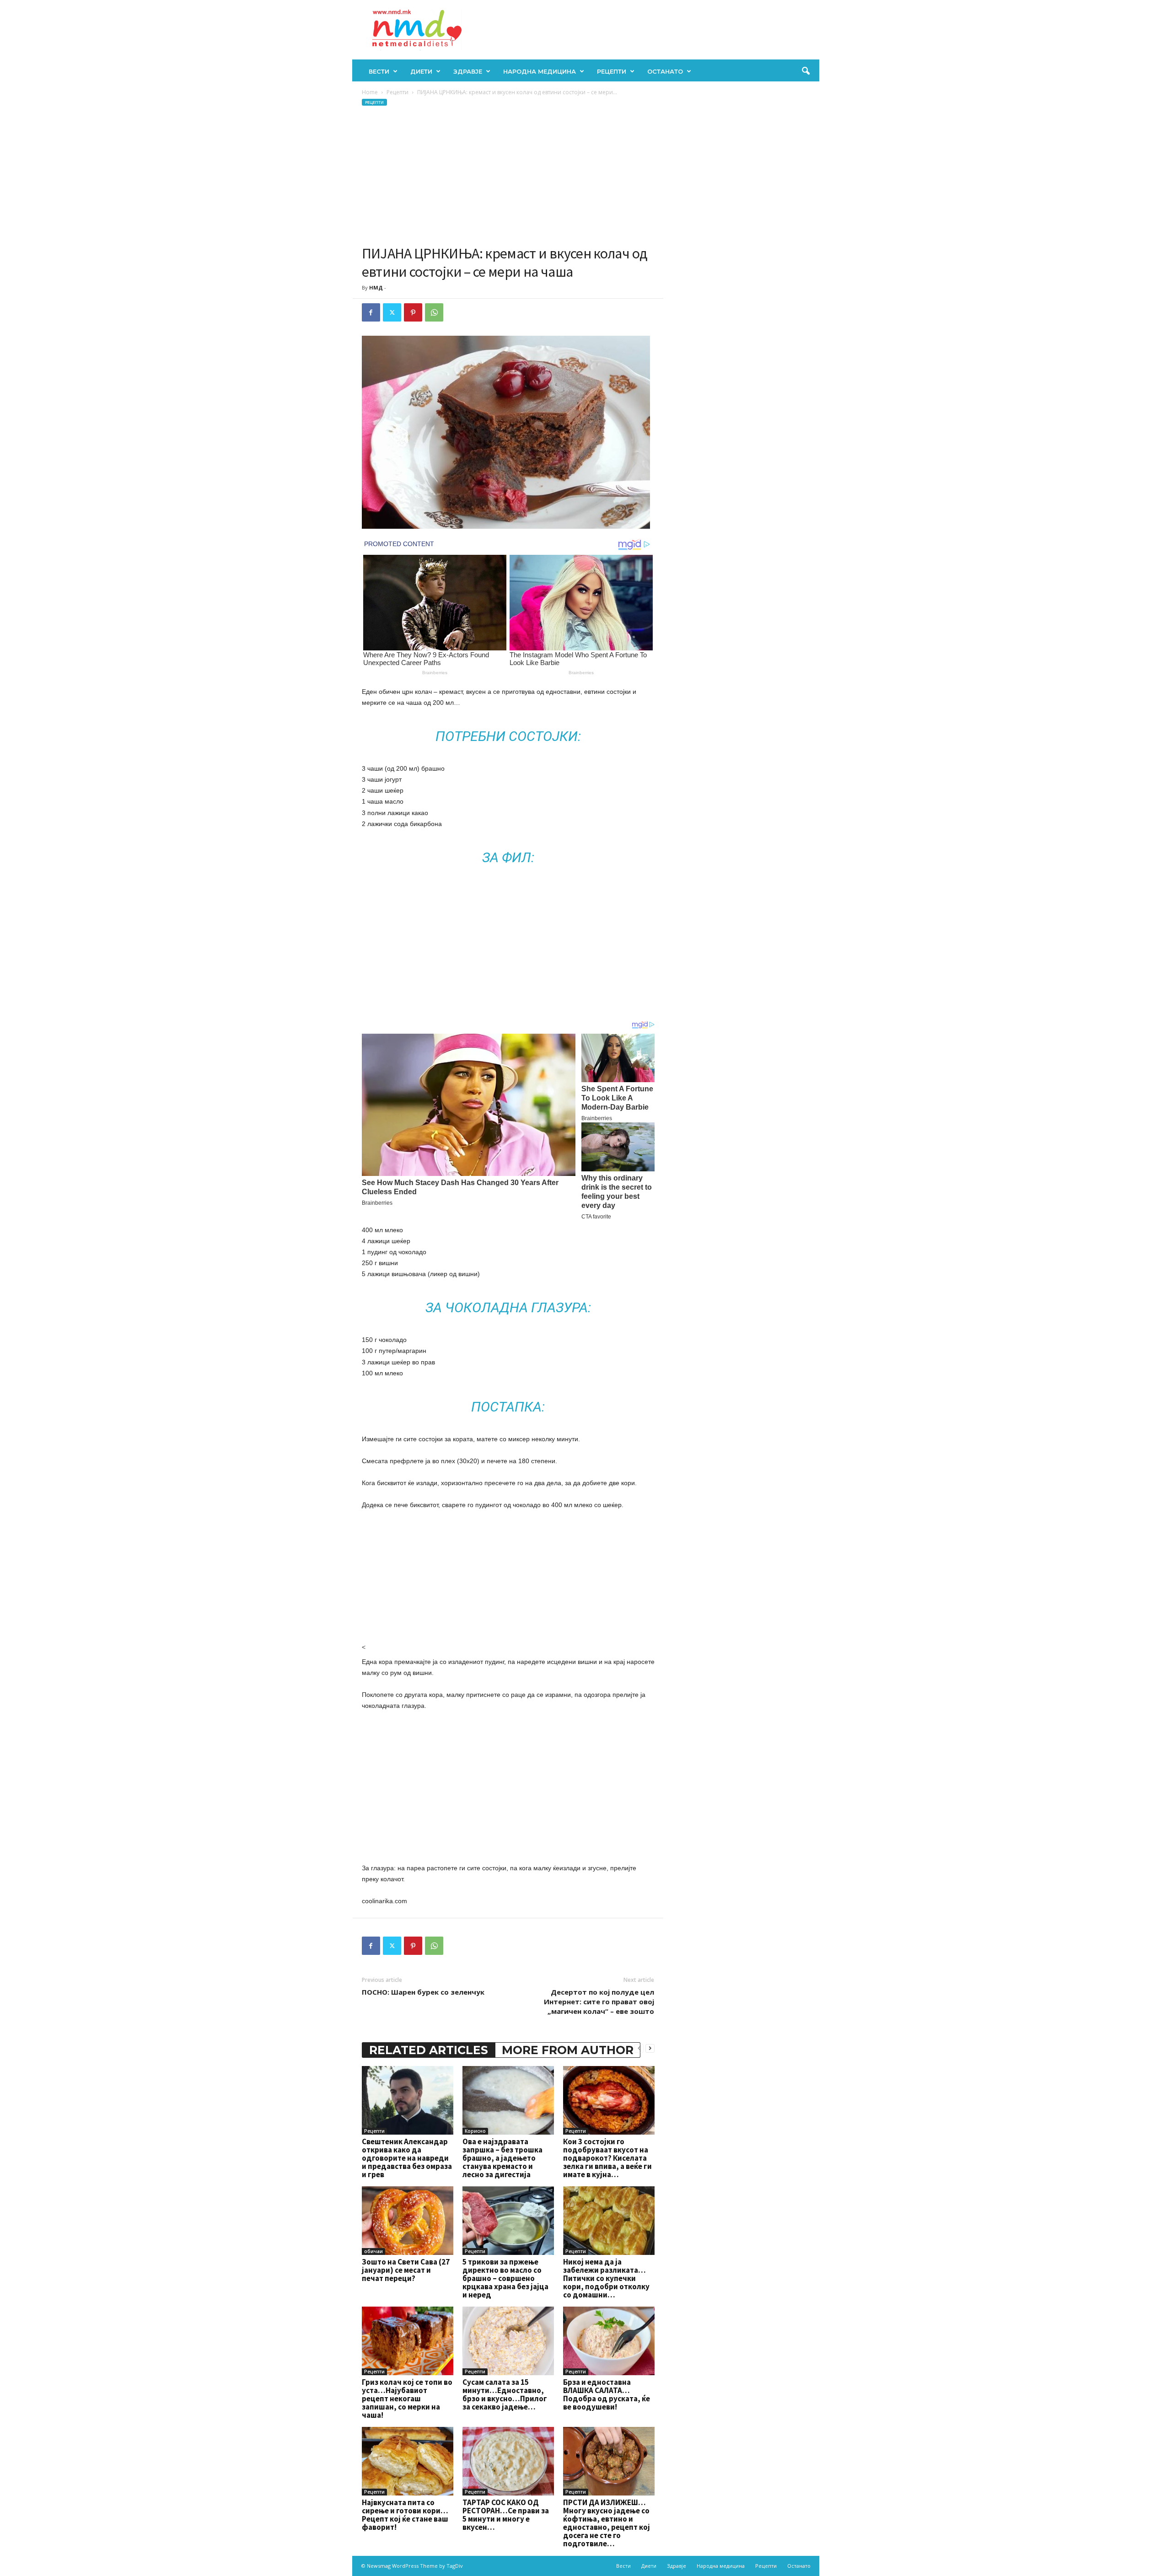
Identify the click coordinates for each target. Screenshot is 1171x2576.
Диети (421, 71)
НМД (376, 287)
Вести (379, 71)
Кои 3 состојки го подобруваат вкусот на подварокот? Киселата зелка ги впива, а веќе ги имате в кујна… (607, 2158)
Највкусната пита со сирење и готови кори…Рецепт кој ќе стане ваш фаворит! (405, 2515)
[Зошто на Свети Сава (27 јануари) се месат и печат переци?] (408, 2221)
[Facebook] (371, 312)
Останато (665, 71)
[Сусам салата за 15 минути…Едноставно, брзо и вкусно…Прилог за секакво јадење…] (508, 2341)
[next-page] (650, 2048)
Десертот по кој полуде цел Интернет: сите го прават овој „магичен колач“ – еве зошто (599, 2002)
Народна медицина (540, 71)
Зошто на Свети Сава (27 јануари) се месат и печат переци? (406, 2270)
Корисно (475, 2131)
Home (370, 92)
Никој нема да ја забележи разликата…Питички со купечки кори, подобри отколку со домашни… (606, 2278)
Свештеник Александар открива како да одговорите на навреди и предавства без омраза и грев (407, 2158)
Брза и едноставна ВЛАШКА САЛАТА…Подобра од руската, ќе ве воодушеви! (607, 2394)
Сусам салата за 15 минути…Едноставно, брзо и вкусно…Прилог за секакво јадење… (505, 2394)
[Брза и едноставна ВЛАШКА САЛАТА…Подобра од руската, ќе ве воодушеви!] (609, 2341)
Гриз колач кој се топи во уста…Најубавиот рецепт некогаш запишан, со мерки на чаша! (407, 2399)
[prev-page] (639, 2048)
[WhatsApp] (434, 312)
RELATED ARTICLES (429, 2050)
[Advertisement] (508, 176)
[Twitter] (392, 312)
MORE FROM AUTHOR (568, 2050)
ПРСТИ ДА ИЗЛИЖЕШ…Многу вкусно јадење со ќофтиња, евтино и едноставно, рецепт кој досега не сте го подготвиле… (607, 2523)
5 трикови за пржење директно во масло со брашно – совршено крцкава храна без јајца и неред (505, 2278)
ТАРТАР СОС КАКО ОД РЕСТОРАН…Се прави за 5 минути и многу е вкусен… (506, 2515)
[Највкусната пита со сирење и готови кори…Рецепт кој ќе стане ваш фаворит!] (408, 2461)
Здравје (468, 71)
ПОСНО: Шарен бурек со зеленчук (423, 1992)
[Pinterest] (413, 312)
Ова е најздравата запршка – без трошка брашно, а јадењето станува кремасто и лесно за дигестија (502, 2158)
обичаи (373, 2251)
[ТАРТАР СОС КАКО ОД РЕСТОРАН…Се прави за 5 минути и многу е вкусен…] (508, 2461)
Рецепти (612, 71)
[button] (806, 71)
